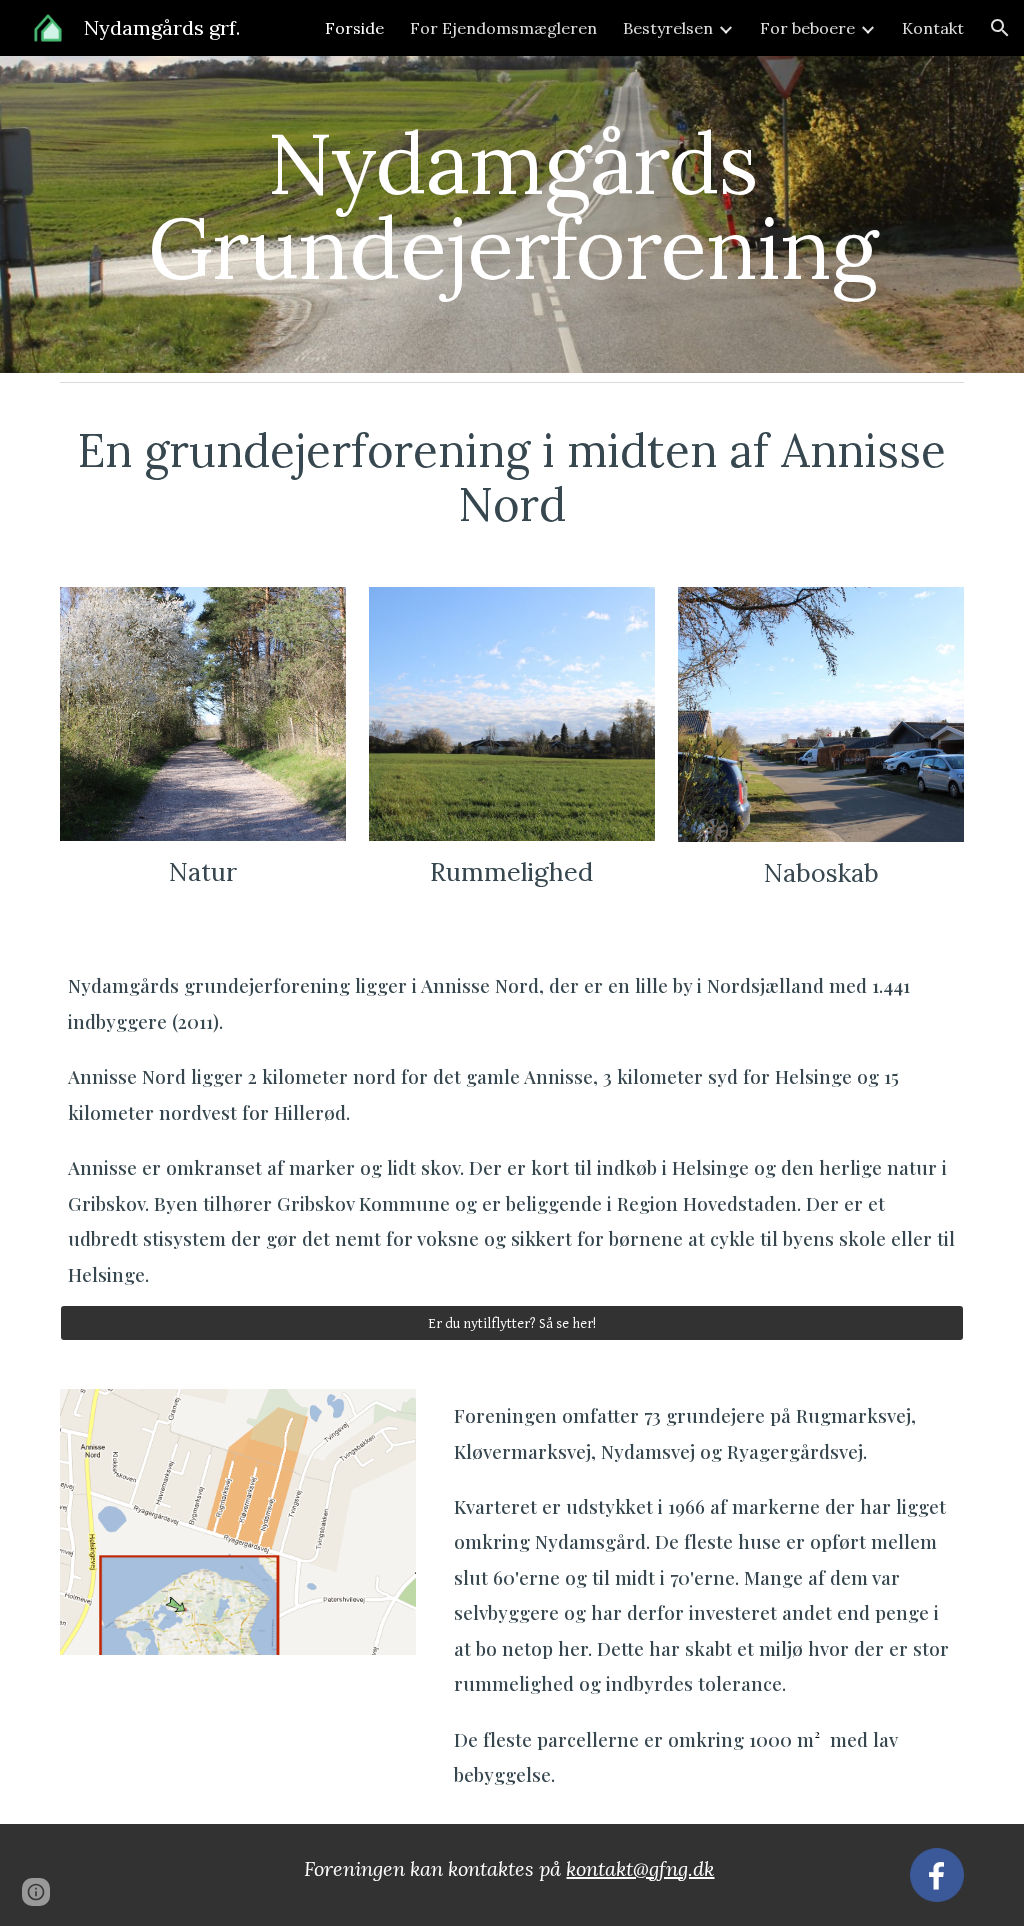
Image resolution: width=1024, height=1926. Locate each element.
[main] (512, 214)
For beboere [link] (807, 28)
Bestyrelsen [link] (668, 28)
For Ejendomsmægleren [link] (503, 28)
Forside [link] (354, 28)
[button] (1000, 28)
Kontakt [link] (933, 28)
